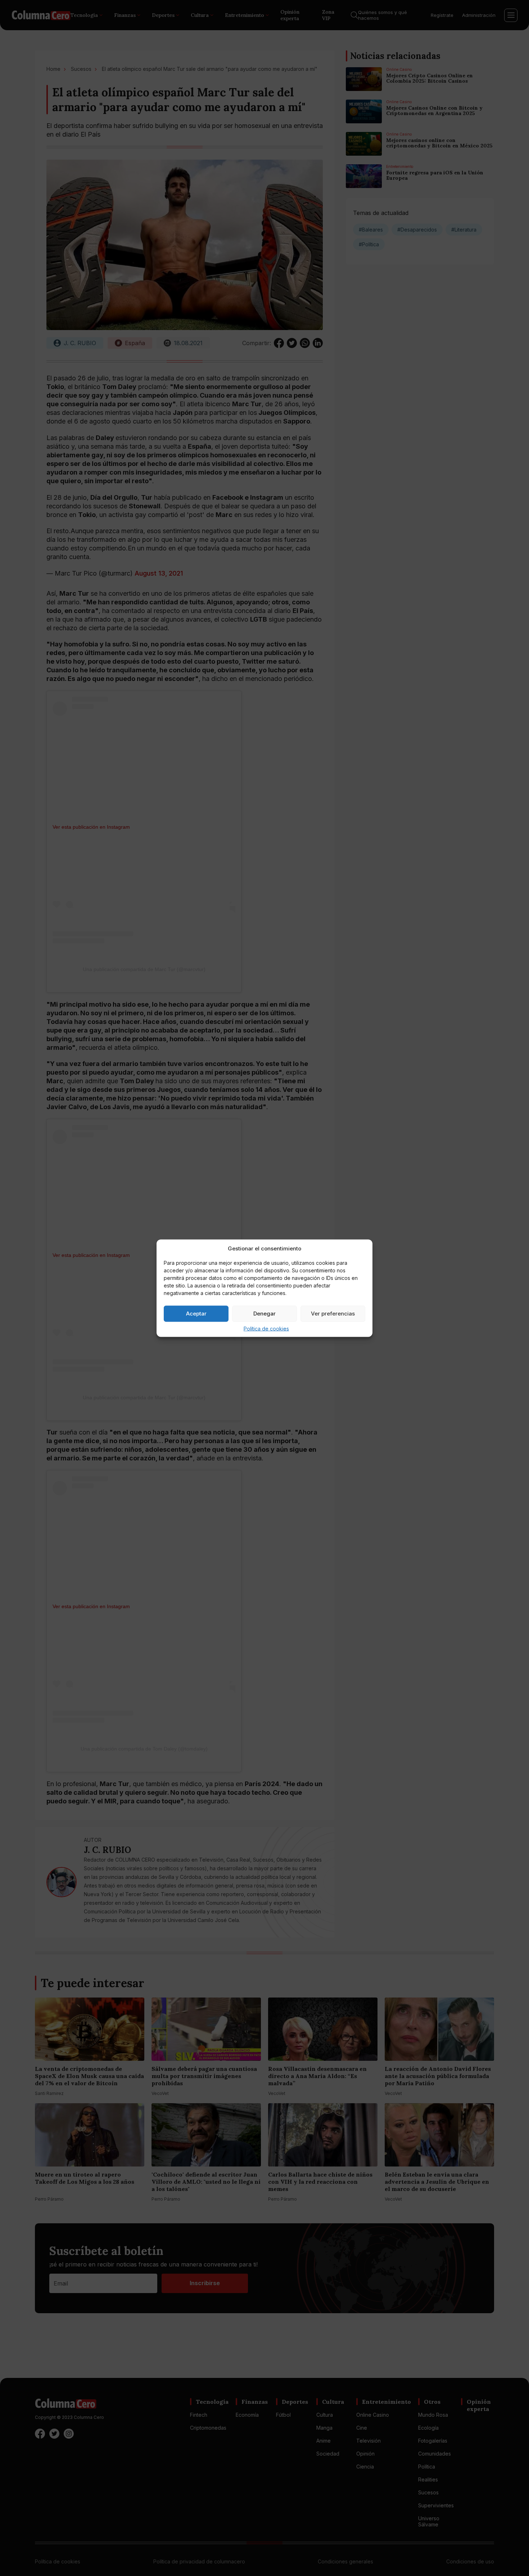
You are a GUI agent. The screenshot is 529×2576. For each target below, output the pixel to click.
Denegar (264, 1314)
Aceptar (196, 1314)
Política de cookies (266, 1328)
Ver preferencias (333, 1314)
